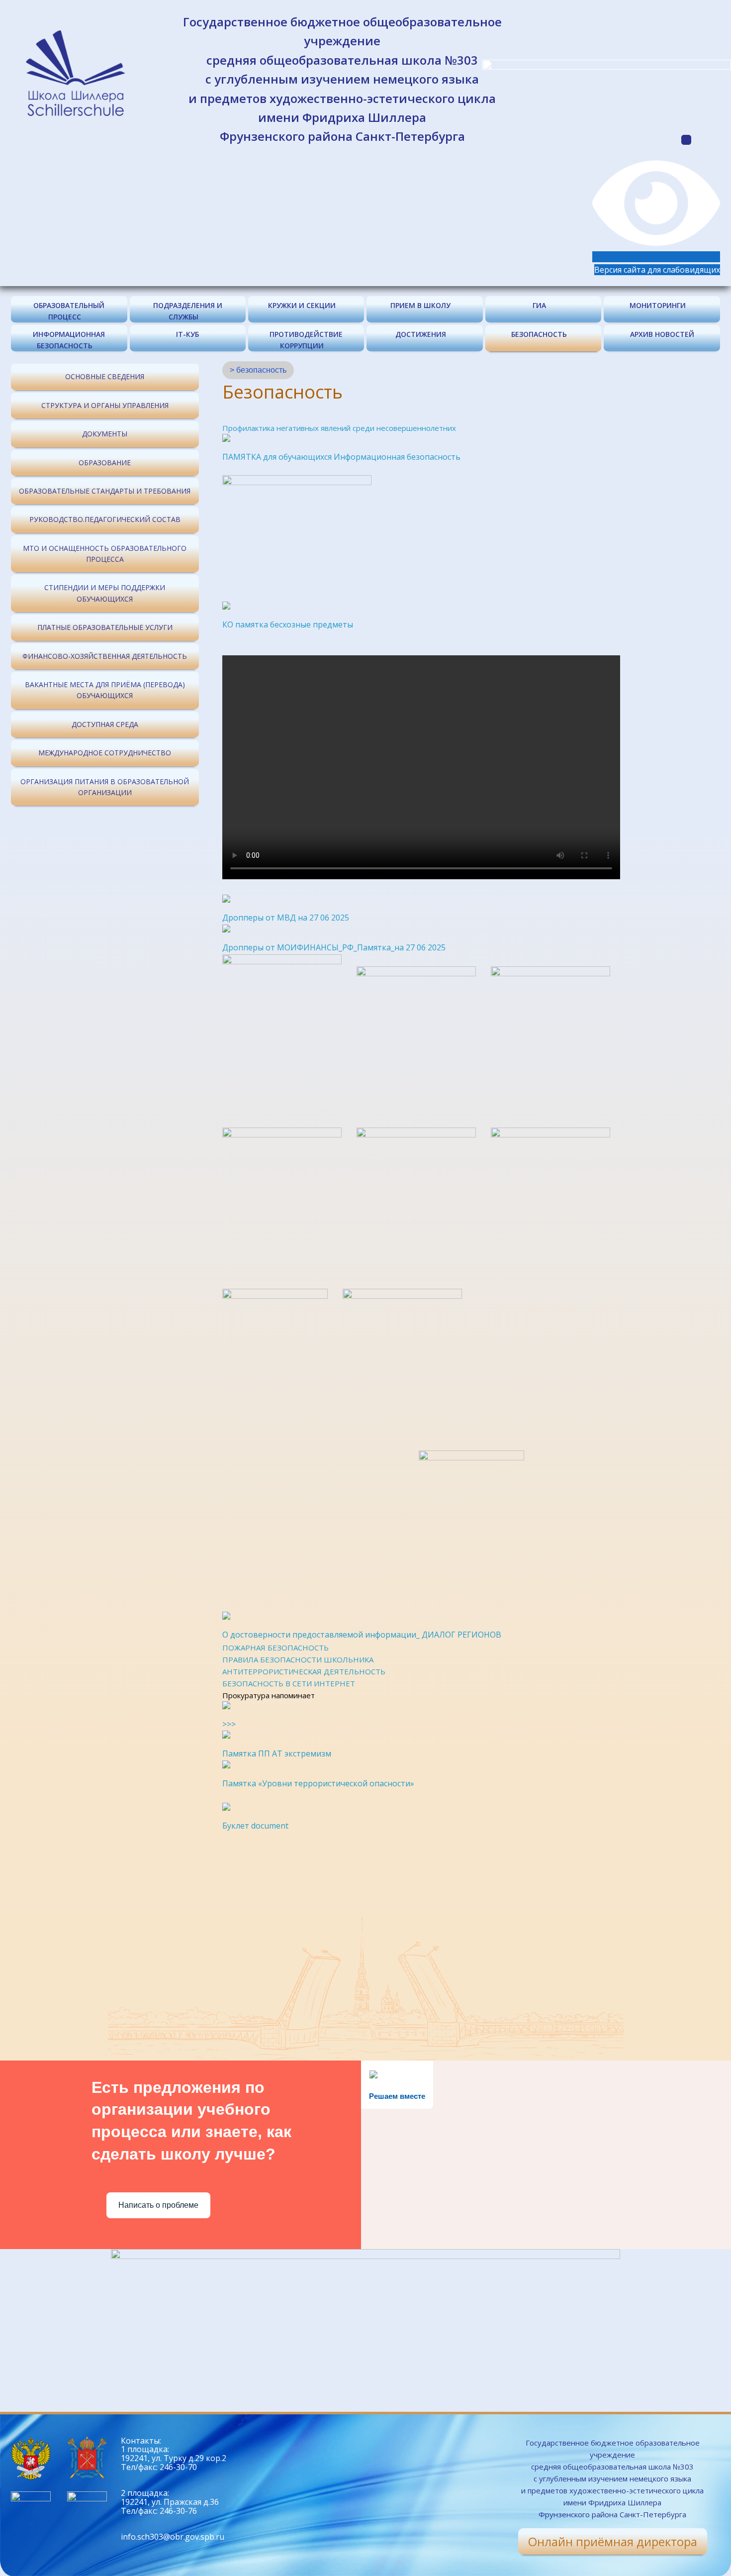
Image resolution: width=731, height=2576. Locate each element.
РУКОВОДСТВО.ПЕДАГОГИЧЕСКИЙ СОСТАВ (105, 519)
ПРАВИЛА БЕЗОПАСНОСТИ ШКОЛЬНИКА (298, 1659)
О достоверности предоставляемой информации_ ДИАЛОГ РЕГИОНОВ (362, 1635)
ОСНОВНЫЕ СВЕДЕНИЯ (105, 376)
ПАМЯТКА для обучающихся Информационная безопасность (341, 457)
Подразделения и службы (188, 311)
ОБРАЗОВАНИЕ (105, 463)
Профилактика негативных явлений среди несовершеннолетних (339, 428)
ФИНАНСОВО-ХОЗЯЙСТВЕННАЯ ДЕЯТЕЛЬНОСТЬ (105, 656)
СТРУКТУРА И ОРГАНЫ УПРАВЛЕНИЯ (105, 405)
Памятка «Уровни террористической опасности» (318, 1783)
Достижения (421, 334)
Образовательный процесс (69, 311)
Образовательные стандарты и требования (105, 491)
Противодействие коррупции (306, 340)
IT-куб (187, 334)
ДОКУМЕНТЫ (105, 434)
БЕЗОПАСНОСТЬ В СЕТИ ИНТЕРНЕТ (289, 1683)
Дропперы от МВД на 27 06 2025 (286, 918)
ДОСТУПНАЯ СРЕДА (105, 724)
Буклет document (255, 1826)
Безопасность (539, 334)
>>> (229, 1724)
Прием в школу (420, 305)
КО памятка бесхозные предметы (288, 624)
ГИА (539, 305)
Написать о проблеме (158, 2205)
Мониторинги (658, 305)
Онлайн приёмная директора (613, 2541)
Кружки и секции (302, 305)
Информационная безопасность (69, 340)
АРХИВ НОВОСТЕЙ (662, 334)
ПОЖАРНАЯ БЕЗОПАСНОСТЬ (275, 1648)
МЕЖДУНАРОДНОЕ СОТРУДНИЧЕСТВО (105, 753)
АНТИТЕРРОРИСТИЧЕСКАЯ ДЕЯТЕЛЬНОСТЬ (304, 1671)
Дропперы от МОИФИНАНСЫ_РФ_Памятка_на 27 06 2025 (334, 947)
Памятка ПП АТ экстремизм (277, 1753)
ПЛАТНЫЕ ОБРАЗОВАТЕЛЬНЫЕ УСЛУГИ (105, 627)
